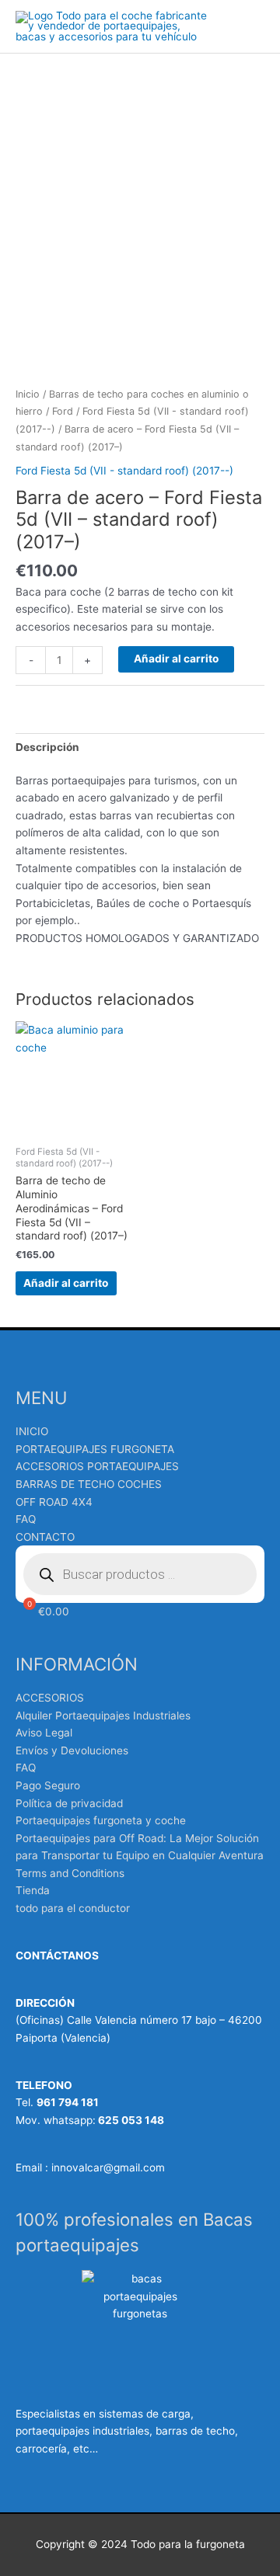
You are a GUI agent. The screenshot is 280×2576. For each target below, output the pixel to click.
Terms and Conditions (70, 1873)
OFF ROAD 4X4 (54, 1502)
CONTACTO (45, 1537)
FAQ (26, 1519)
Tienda (33, 1890)
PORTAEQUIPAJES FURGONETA (95, 1449)
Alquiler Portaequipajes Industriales (103, 1716)
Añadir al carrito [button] (66, 1283)
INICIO (32, 1431)
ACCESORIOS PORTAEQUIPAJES (97, 1466)
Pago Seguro (48, 1785)
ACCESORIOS (50, 1698)
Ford (63, 411)
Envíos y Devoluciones (72, 1750)
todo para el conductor (73, 1908)
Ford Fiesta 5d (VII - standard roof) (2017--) (124, 471)
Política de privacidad (69, 1803)
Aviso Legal (44, 1733)
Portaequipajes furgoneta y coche (101, 1820)
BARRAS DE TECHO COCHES (89, 1484)
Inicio (28, 394)
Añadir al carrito (176, 659)
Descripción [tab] (47, 747)
